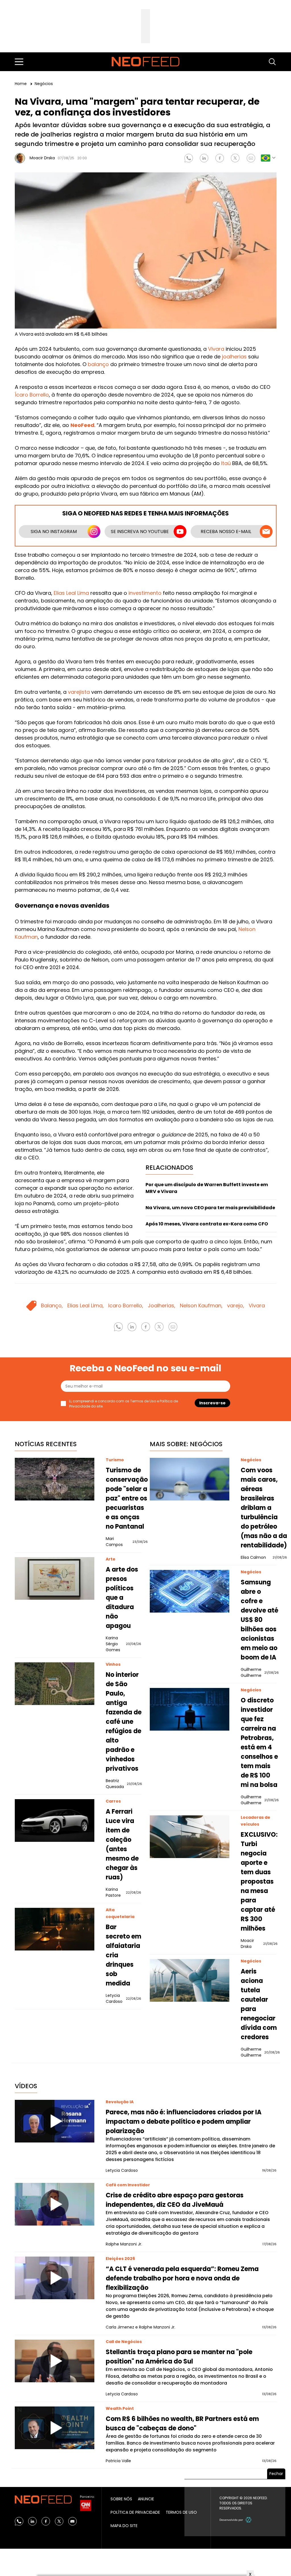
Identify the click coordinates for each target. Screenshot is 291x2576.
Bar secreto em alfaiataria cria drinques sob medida (123, 1955)
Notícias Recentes (46, 1444)
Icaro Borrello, (126, 1305)
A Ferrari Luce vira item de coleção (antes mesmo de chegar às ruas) (122, 1844)
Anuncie (146, 2499)
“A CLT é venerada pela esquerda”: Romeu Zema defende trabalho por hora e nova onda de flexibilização (182, 2278)
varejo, (236, 1305)
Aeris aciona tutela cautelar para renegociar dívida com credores (259, 2004)
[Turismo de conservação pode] (55, 1479)
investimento (145, 593)
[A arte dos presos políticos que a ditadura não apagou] (55, 1578)
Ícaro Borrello (32, 395)
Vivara (216, 349)
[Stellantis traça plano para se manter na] (55, 2361)
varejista (79, 692)
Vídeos (26, 2086)
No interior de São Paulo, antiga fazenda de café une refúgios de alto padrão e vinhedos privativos (124, 1722)
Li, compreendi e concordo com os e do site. (123, 1404)
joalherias (234, 357)
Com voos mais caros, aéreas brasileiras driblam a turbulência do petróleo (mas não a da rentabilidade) (264, 1508)
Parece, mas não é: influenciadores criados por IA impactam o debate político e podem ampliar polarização (184, 2122)
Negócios (44, 84)
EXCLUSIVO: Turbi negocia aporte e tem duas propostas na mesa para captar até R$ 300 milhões (259, 1882)
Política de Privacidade (135, 2512)
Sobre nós (121, 2499)
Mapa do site (124, 2526)
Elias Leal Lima (71, 593)
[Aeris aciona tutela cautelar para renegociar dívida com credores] (190, 1980)
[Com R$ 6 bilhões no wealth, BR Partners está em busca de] (55, 2428)
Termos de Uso (143, 1401)
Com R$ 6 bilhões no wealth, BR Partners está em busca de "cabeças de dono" (182, 2424)
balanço (98, 364)
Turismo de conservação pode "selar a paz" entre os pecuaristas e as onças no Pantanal (127, 1498)
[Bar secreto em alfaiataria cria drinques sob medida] (55, 1929)
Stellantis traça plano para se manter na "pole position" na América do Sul (179, 2357)
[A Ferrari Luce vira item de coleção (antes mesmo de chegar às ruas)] (55, 1820)
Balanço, (52, 1305)
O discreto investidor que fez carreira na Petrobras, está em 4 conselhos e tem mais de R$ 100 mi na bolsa (259, 1743)
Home (21, 84)
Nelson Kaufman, (201, 1305)
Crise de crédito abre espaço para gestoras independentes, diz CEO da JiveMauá (175, 2200)
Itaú (226, 463)
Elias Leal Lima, (86, 1305)
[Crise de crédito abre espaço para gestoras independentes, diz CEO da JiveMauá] (55, 2204)
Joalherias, (162, 1305)
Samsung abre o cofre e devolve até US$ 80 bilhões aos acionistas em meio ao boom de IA (259, 1620)
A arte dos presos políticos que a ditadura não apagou (122, 1598)
